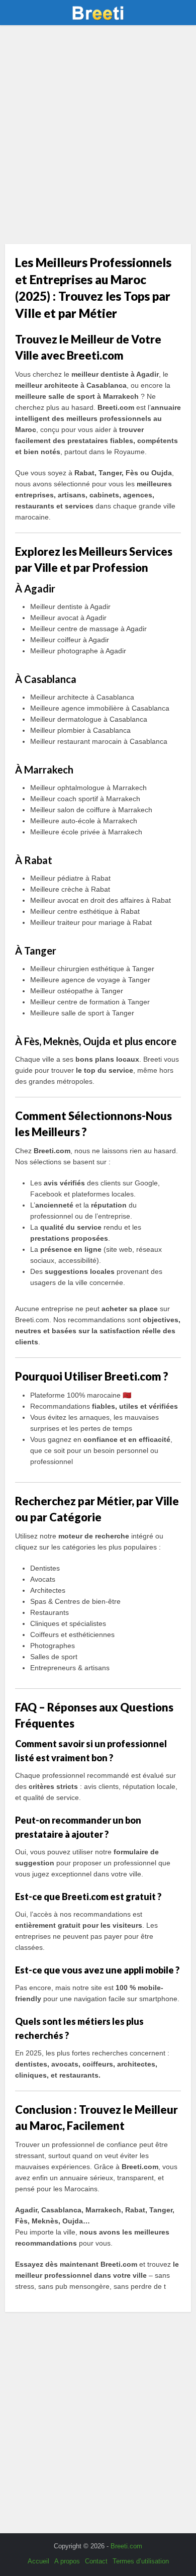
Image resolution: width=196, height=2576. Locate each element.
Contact (96, 2561)
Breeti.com (126, 2546)
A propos (67, 2561)
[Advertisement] (98, 138)
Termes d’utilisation (141, 2561)
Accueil (38, 2561)
